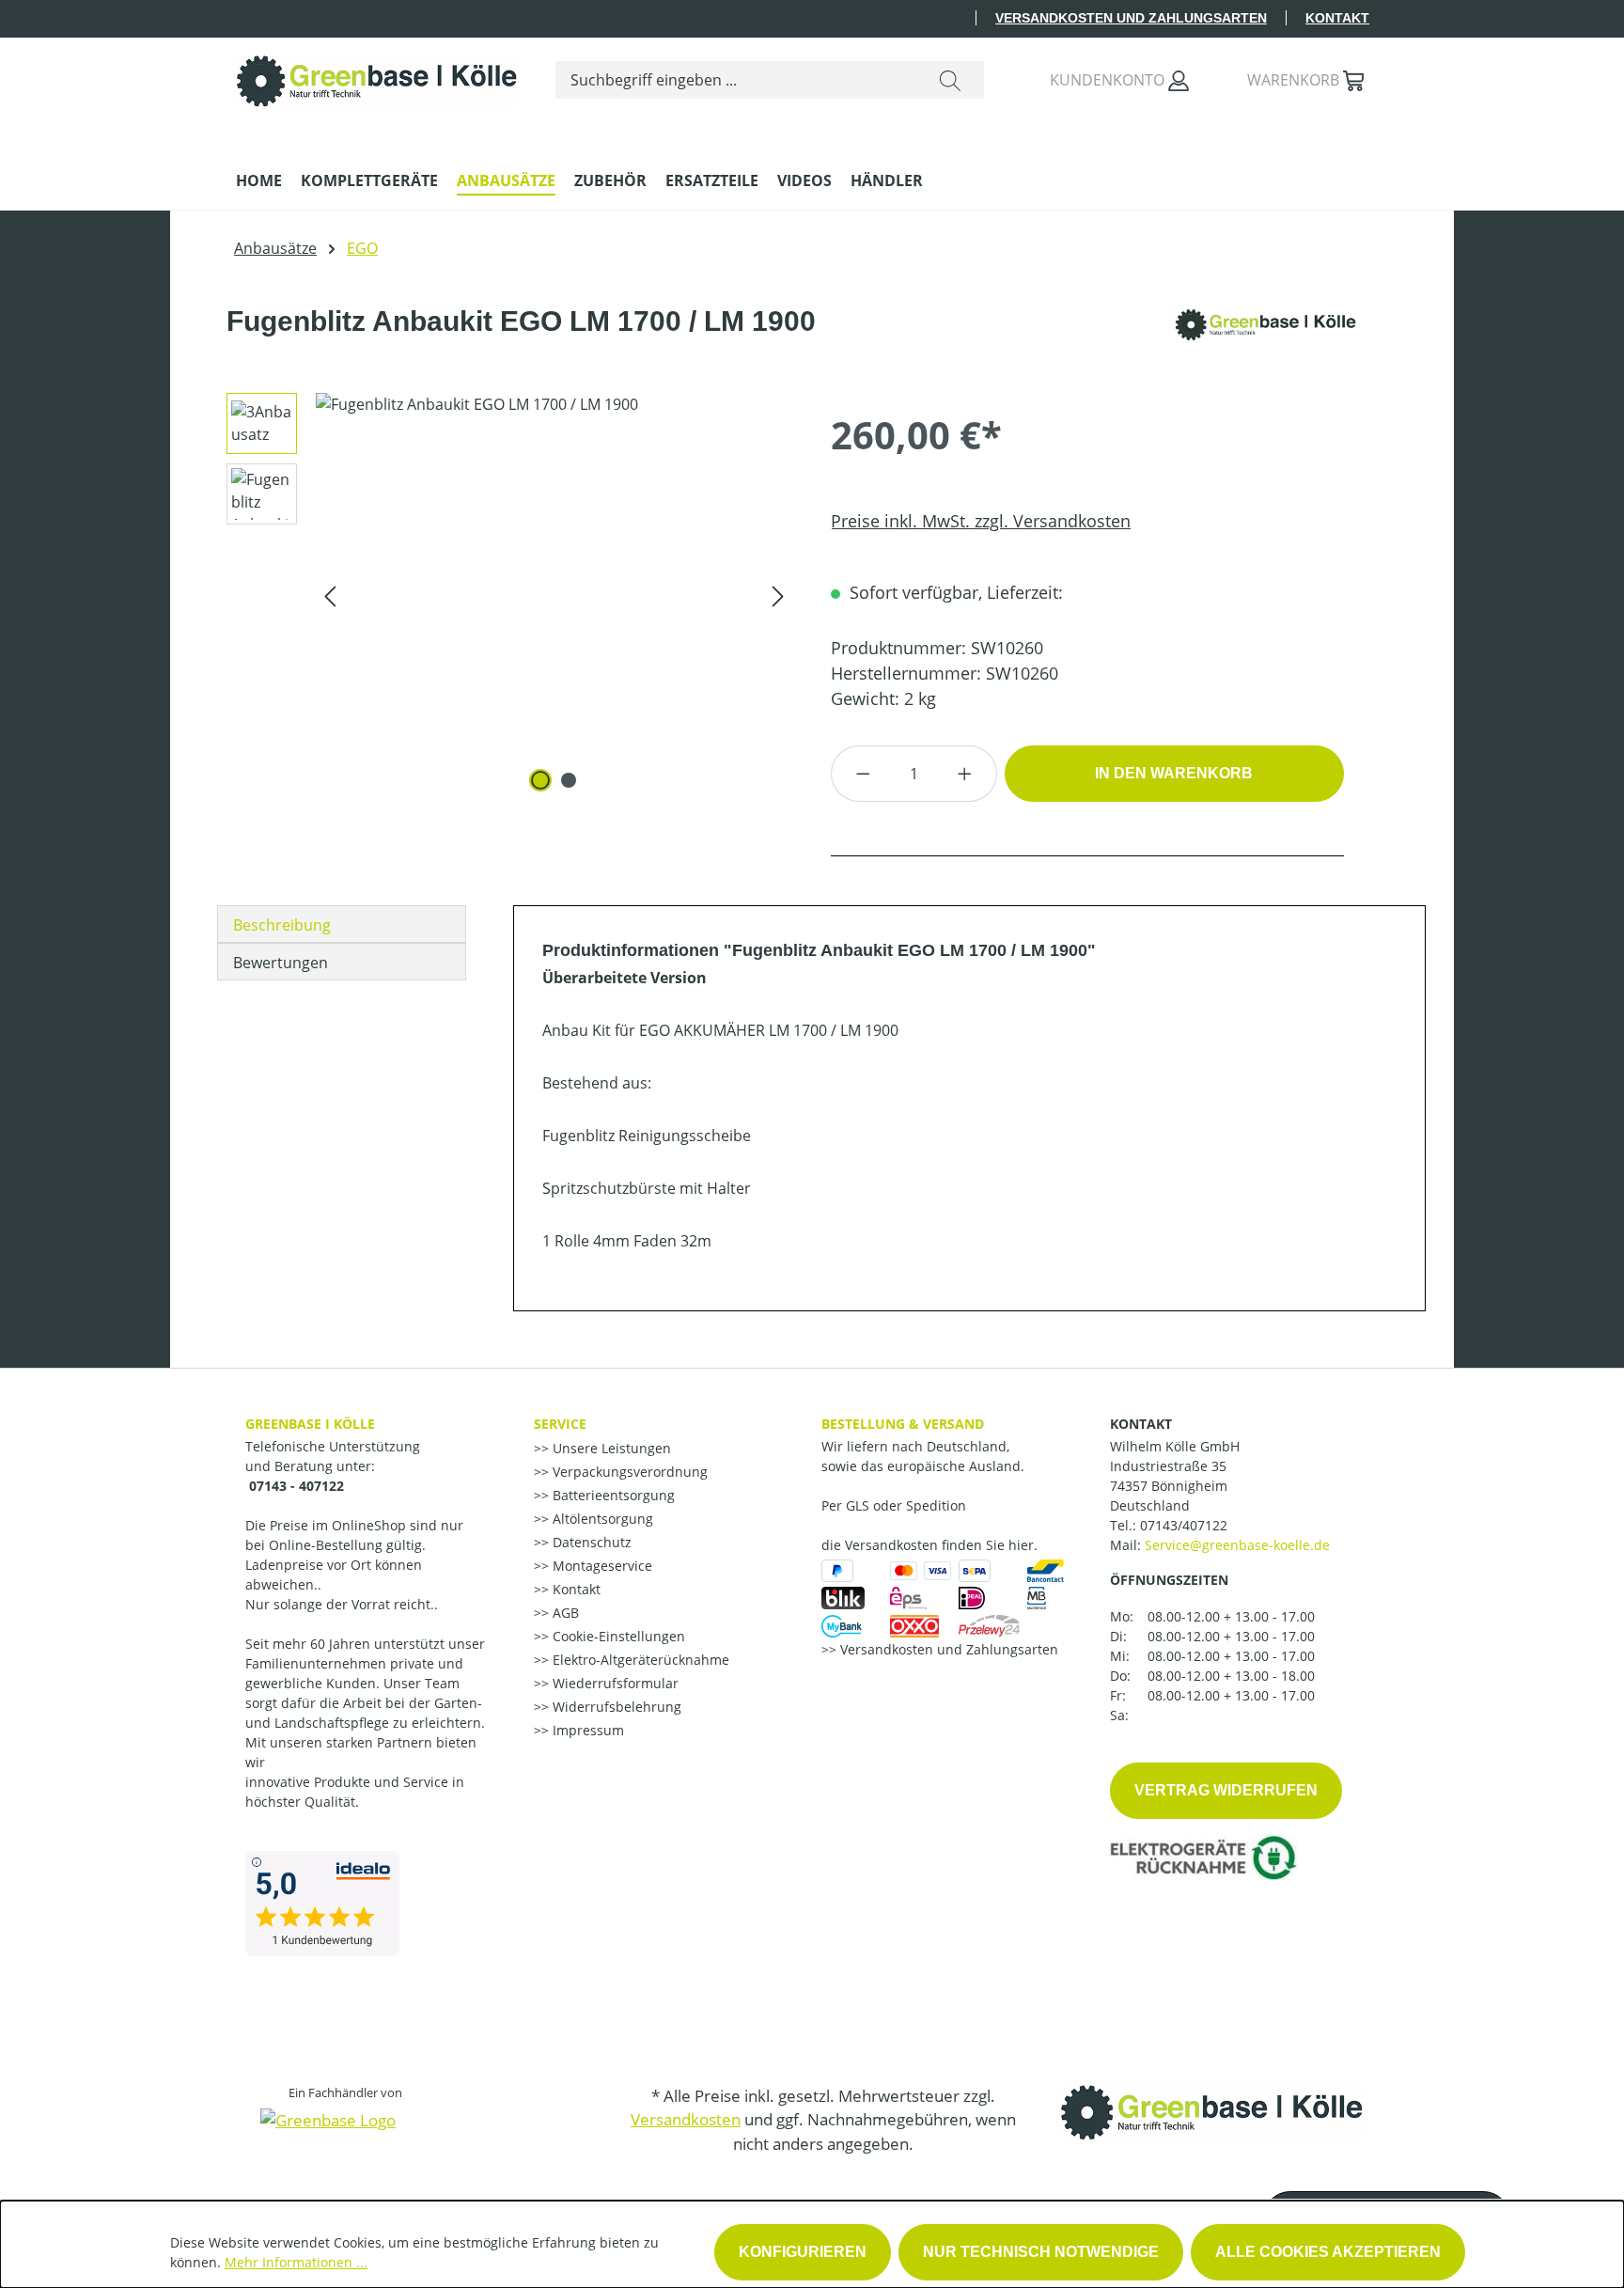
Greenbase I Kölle (310, 1424)
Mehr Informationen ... (296, 2262)
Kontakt (1337, 18)
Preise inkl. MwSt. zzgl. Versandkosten (981, 521)
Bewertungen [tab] (281, 963)
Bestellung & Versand (903, 1424)
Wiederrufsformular (614, 1683)
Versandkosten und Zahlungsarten (1131, 18)
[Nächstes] (778, 595)
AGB (564, 1613)
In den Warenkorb (1174, 773)
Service (560, 1424)
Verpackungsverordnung (628, 1472)
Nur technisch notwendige (1041, 2252)
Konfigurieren (803, 2252)
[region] (503, 595)
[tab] (342, 924)
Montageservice (601, 1566)
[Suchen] (950, 80)
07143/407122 (1184, 1525)
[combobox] (736, 80)
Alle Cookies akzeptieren (1328, 2252)
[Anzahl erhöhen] (965, 774)
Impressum (586, 1730)
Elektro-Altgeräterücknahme (639, 1660)
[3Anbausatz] (554, 595)
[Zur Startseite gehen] (377, 77)
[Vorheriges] (330, 595)
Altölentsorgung (601, 1519)
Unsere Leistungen (610, 1448)
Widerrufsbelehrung (615, 1707)
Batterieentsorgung (612, 1495)
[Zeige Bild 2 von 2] (569, 780)
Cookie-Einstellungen (617, 1636)
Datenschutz (590, 1542)
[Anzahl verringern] (863, 774)
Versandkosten (686, 2119)
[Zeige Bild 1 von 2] (540, 780)
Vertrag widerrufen (1226, 1790)
